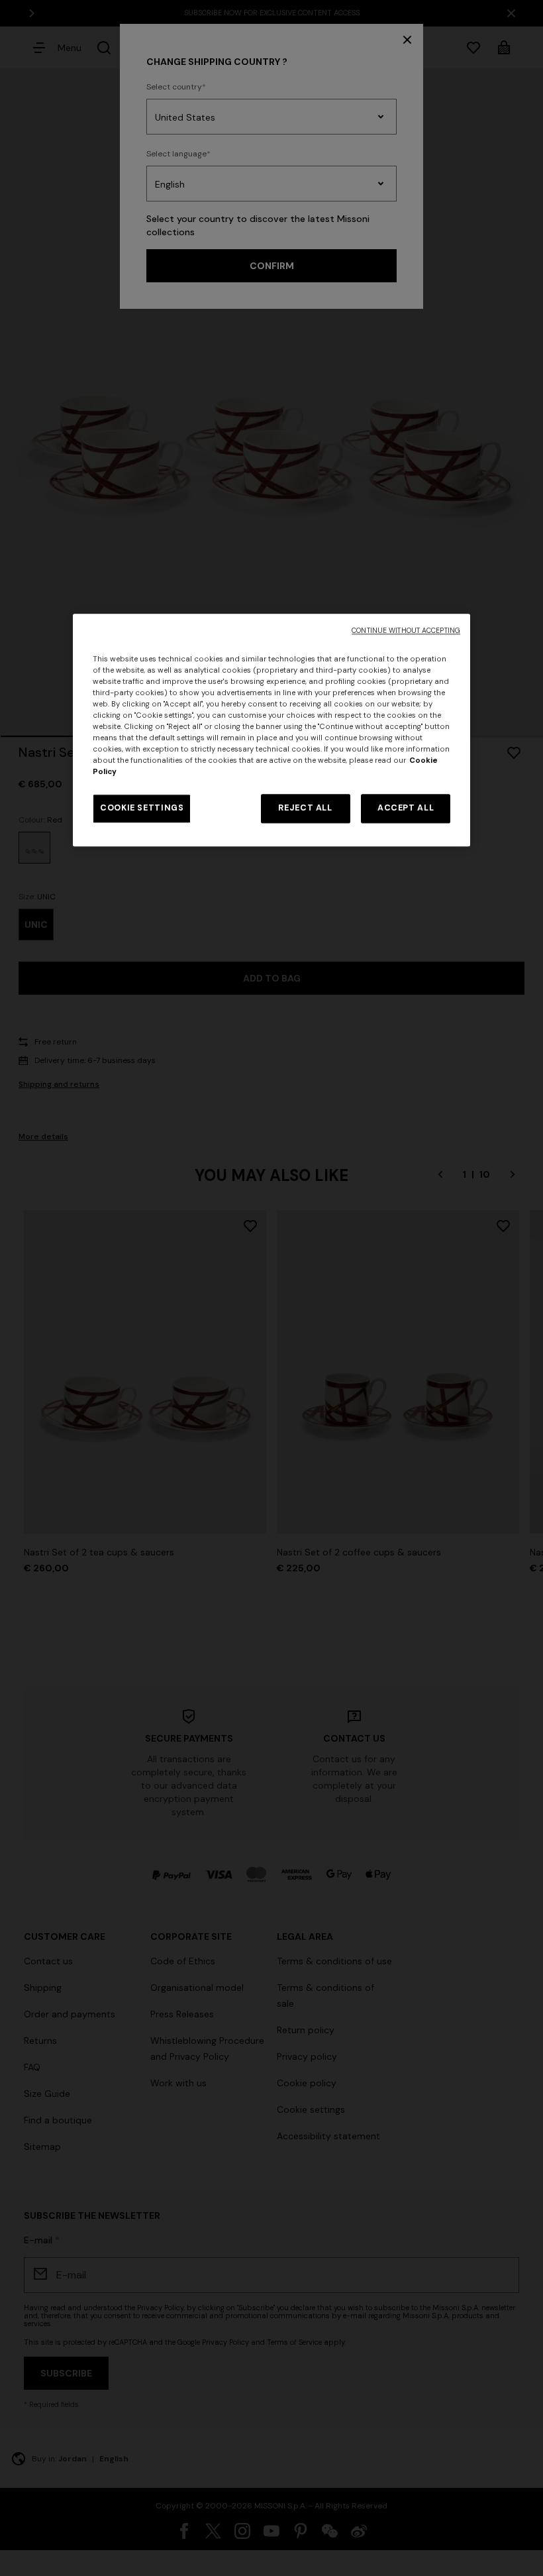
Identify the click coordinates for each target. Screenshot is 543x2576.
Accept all (406, 809)
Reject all (305, 809)
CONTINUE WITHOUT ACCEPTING (406, 631)
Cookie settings (142, 809)
